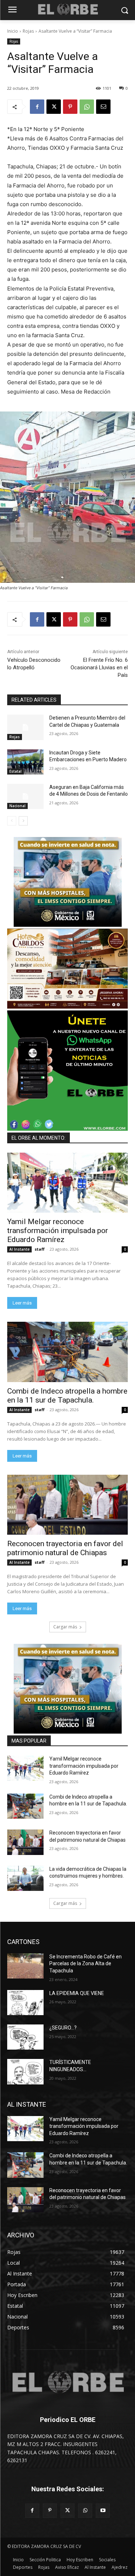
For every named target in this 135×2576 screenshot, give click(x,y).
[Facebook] (37, 107)
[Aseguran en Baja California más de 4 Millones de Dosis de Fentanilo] (25, 796)
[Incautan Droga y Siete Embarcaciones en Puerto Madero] (25, 762)
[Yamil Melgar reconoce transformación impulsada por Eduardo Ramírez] (67, 1183)
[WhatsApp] (87, 107)
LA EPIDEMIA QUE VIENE (77, 1993)
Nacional (17, 806)
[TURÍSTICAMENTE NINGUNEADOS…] (25, 2072)
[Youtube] (103, 2510)
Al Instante (19, 1249)
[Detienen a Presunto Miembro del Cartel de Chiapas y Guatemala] (25, 727)
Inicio (13, 31)
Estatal (15, 771)
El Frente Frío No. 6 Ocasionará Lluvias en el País (99, 668)
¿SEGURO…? (63, 2028)
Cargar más (65, 1627)
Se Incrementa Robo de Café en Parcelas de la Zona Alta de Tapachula (85, 1964)
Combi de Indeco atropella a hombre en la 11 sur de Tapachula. (67, 1396)
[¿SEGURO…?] (25, 2037)
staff (40, 1249)
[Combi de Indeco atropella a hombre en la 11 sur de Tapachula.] (67, 1352)
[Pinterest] (70, 107)
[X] (54, 107)
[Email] (103, 107)
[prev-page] (12, 821)
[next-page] (23, 821)
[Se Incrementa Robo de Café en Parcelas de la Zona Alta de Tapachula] (25, 1966)
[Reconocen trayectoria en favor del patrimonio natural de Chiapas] (67, 1505)
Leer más (22, 1303)
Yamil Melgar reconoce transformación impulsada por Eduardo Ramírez (58, 1231)
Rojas (28, 31)
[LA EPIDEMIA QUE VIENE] (25, 2003)
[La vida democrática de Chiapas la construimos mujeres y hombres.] (25, 1878)
